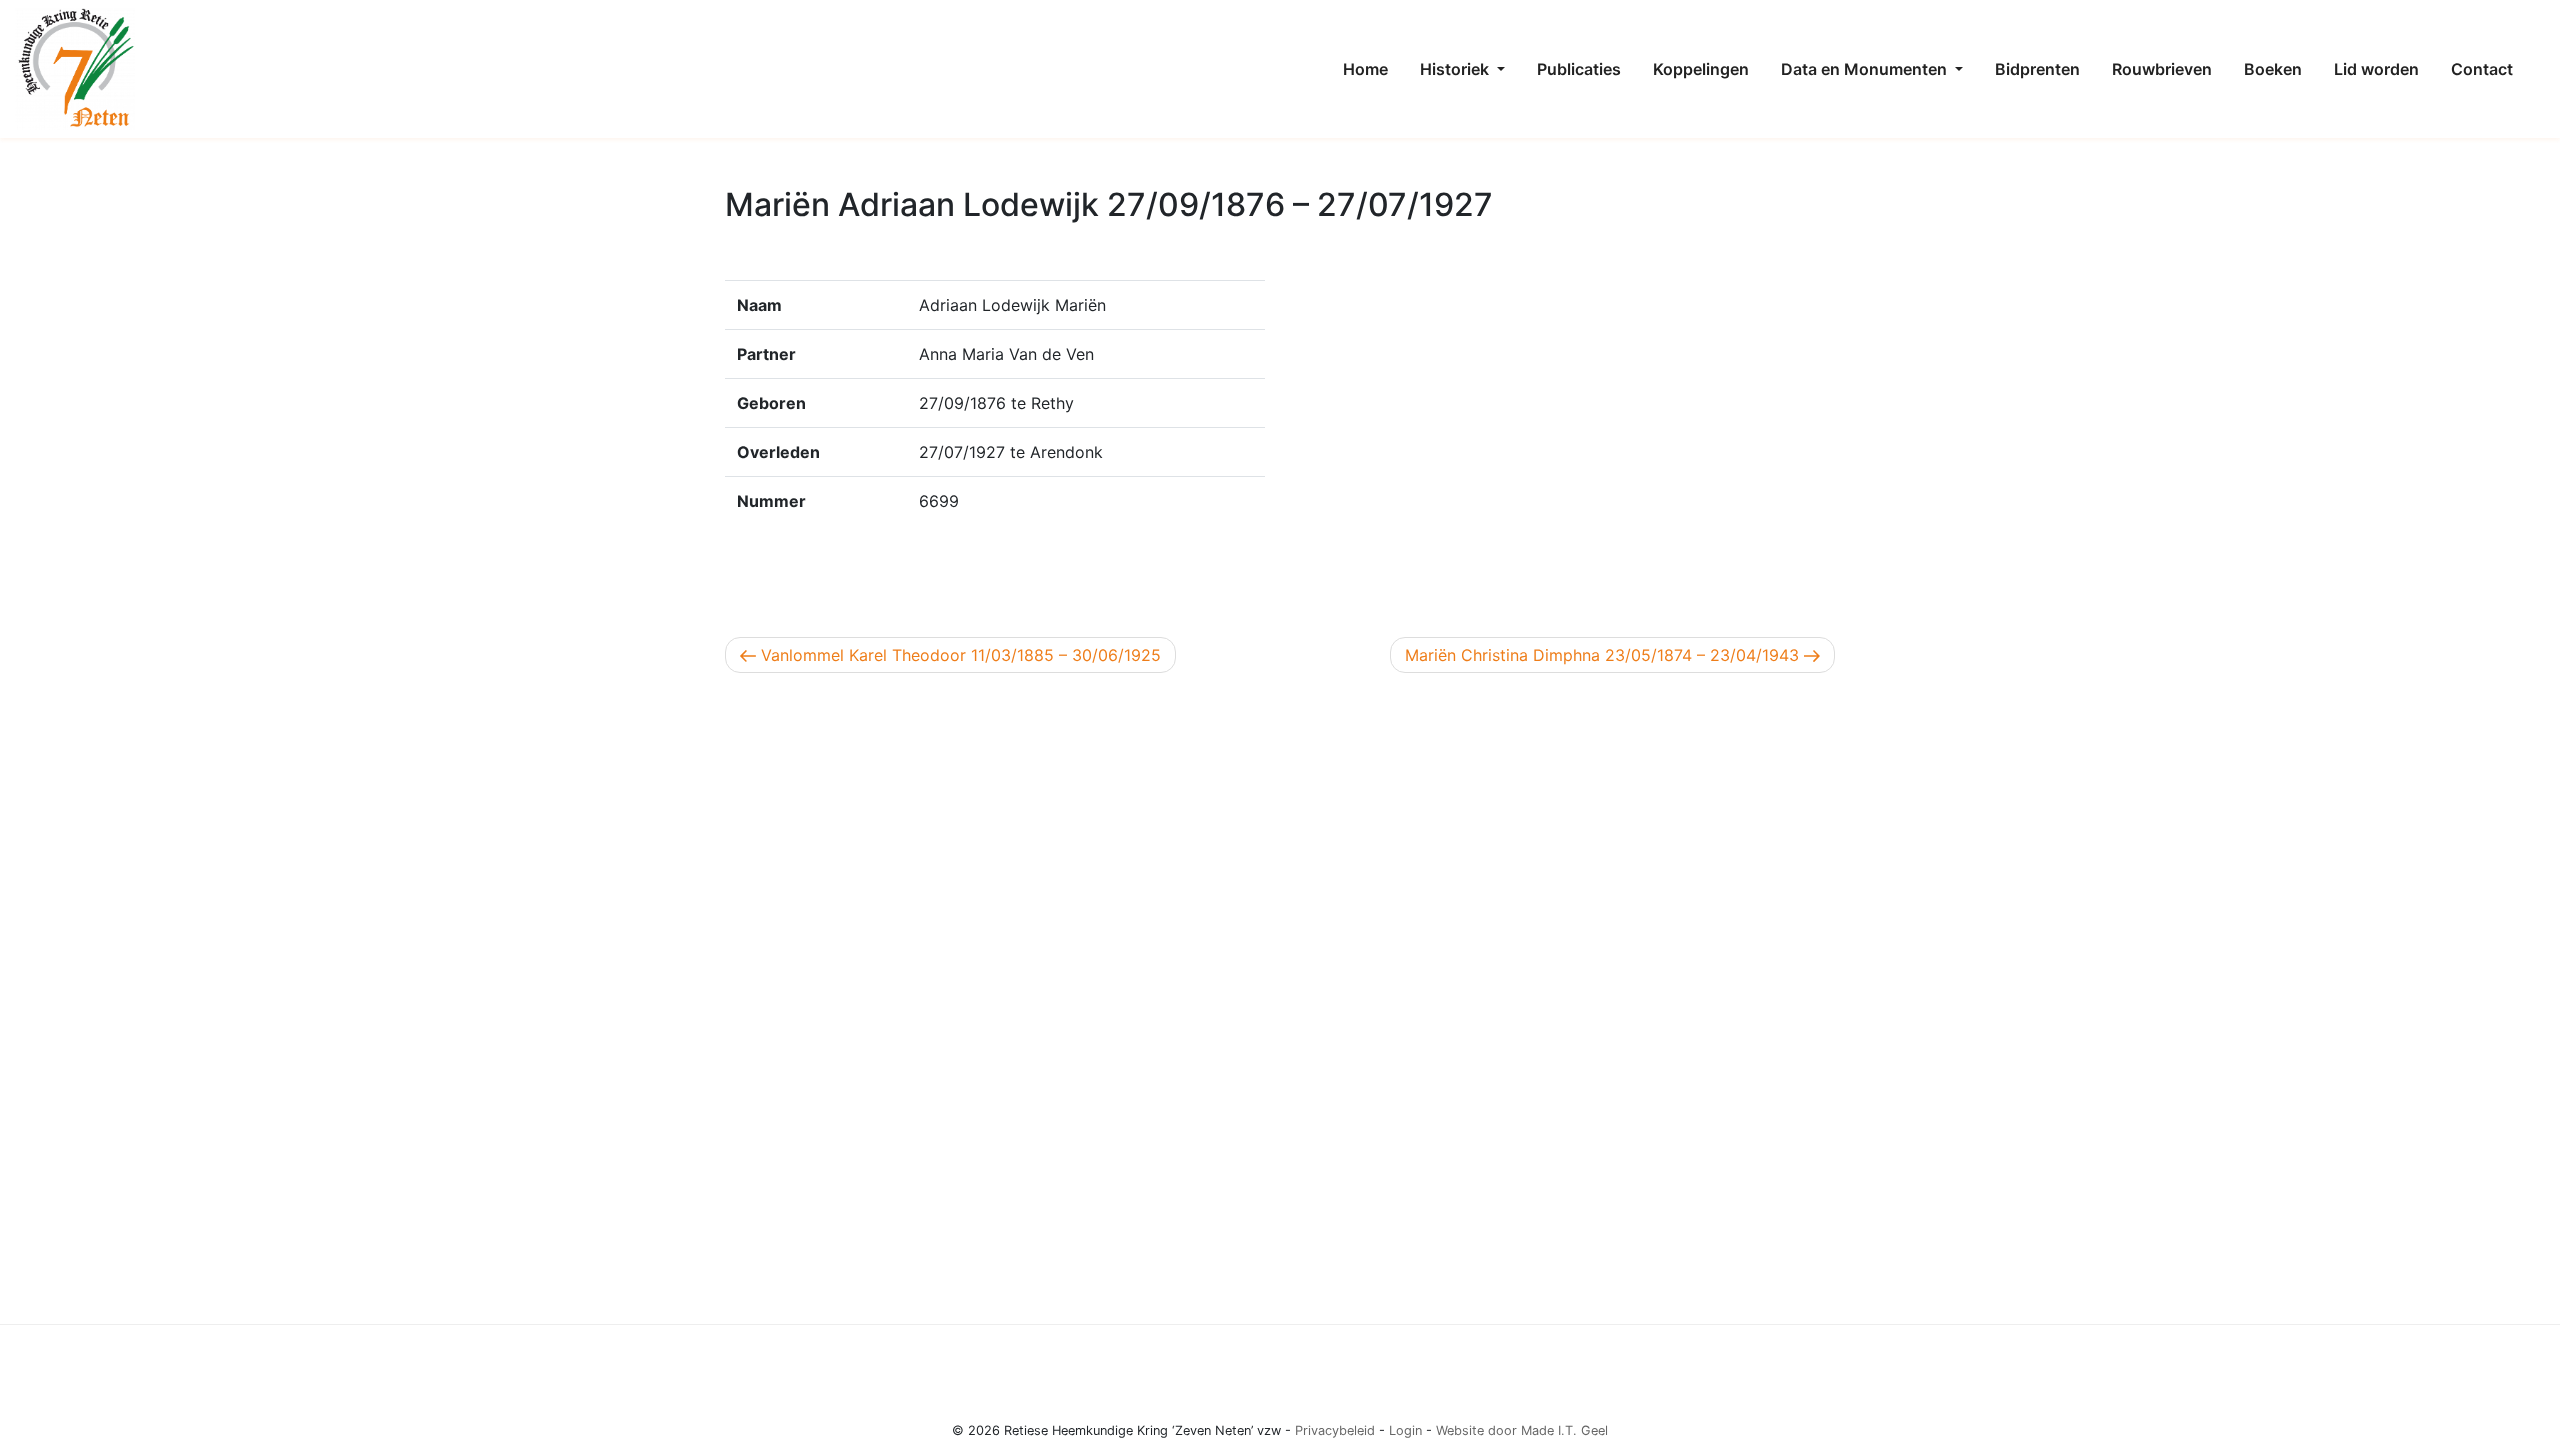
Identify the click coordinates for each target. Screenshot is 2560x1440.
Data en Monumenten (1866, 69)
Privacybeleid (1335, 1430)
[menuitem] (1365, 69)
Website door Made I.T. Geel (1522, 1430)
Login (1405, 1430)
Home (1365, 69)
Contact (2482, 69)
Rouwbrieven (2162, 69)
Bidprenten (2037, 69)
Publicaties (1579, 69)
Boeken (2273, 69)
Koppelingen (1701, 69)
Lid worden (2376, 69)
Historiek (1456, 69)
